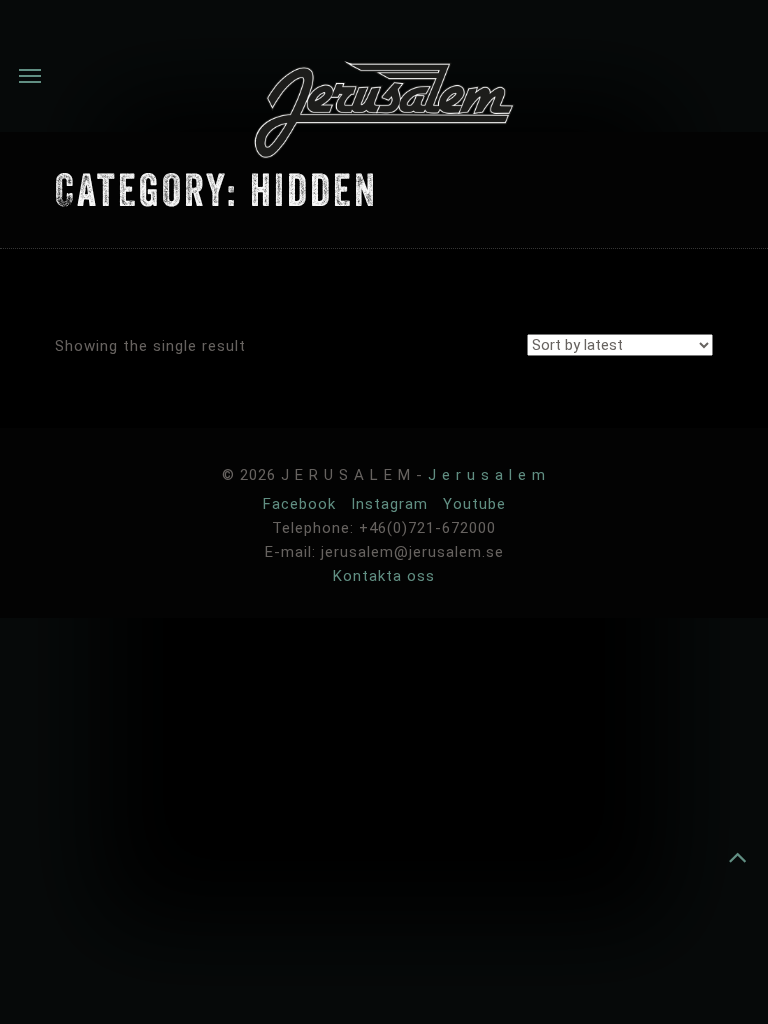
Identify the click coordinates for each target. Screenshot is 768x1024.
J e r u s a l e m (487, 475)
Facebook (302, 504)
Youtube (474, 504)
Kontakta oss (384, 576)
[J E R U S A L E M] (384, 113)
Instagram (392, 504)
